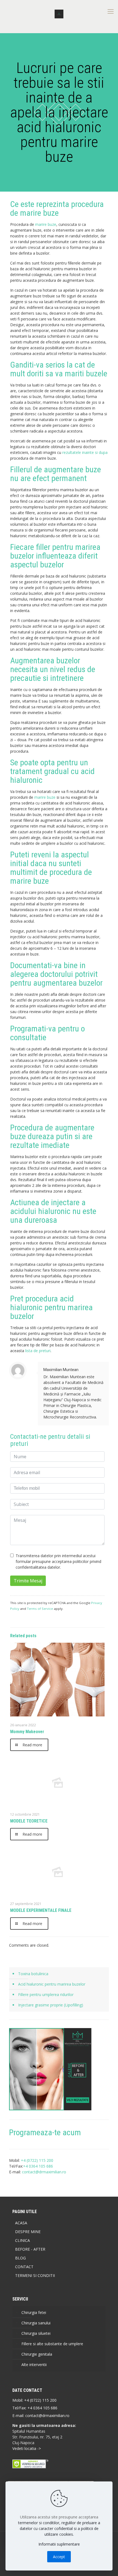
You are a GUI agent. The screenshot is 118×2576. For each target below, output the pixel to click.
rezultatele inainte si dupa (85, 452)
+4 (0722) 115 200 (40, 2400)
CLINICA (23, 2240)
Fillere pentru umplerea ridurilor (46, 1994)
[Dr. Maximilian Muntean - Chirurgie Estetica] (59, 14)
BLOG (20, 2258)
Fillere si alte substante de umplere (52, 2344)
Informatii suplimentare (59, 2544)
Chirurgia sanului (36, 2323)
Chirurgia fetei (34, 2312)
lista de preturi (38, 1351)
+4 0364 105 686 (42, 2408)
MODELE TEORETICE (29, 1821)
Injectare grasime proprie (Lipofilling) (51, 2005)
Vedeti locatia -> (27, 2448)
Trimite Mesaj (28, 1581)
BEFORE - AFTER (30, 2249)
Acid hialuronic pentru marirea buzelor (52, 1984)
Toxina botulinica (33, 1974)
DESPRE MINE (28, 2232)
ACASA (21, 2223)
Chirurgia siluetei (36, 2333)
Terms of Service (40, 1609)
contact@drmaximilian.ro (44, 2172)
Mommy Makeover (27, 1732)
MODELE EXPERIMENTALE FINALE (41, 1910)
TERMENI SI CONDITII (35, 2275)
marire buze (46, 224)
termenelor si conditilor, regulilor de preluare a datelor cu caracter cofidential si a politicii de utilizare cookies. (59, 2528)
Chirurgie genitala (37, 2354)
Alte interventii (34, 2365)
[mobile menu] (111, 11)
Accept (59, 2557)
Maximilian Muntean (61, 1370)
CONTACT (24, 2267)
